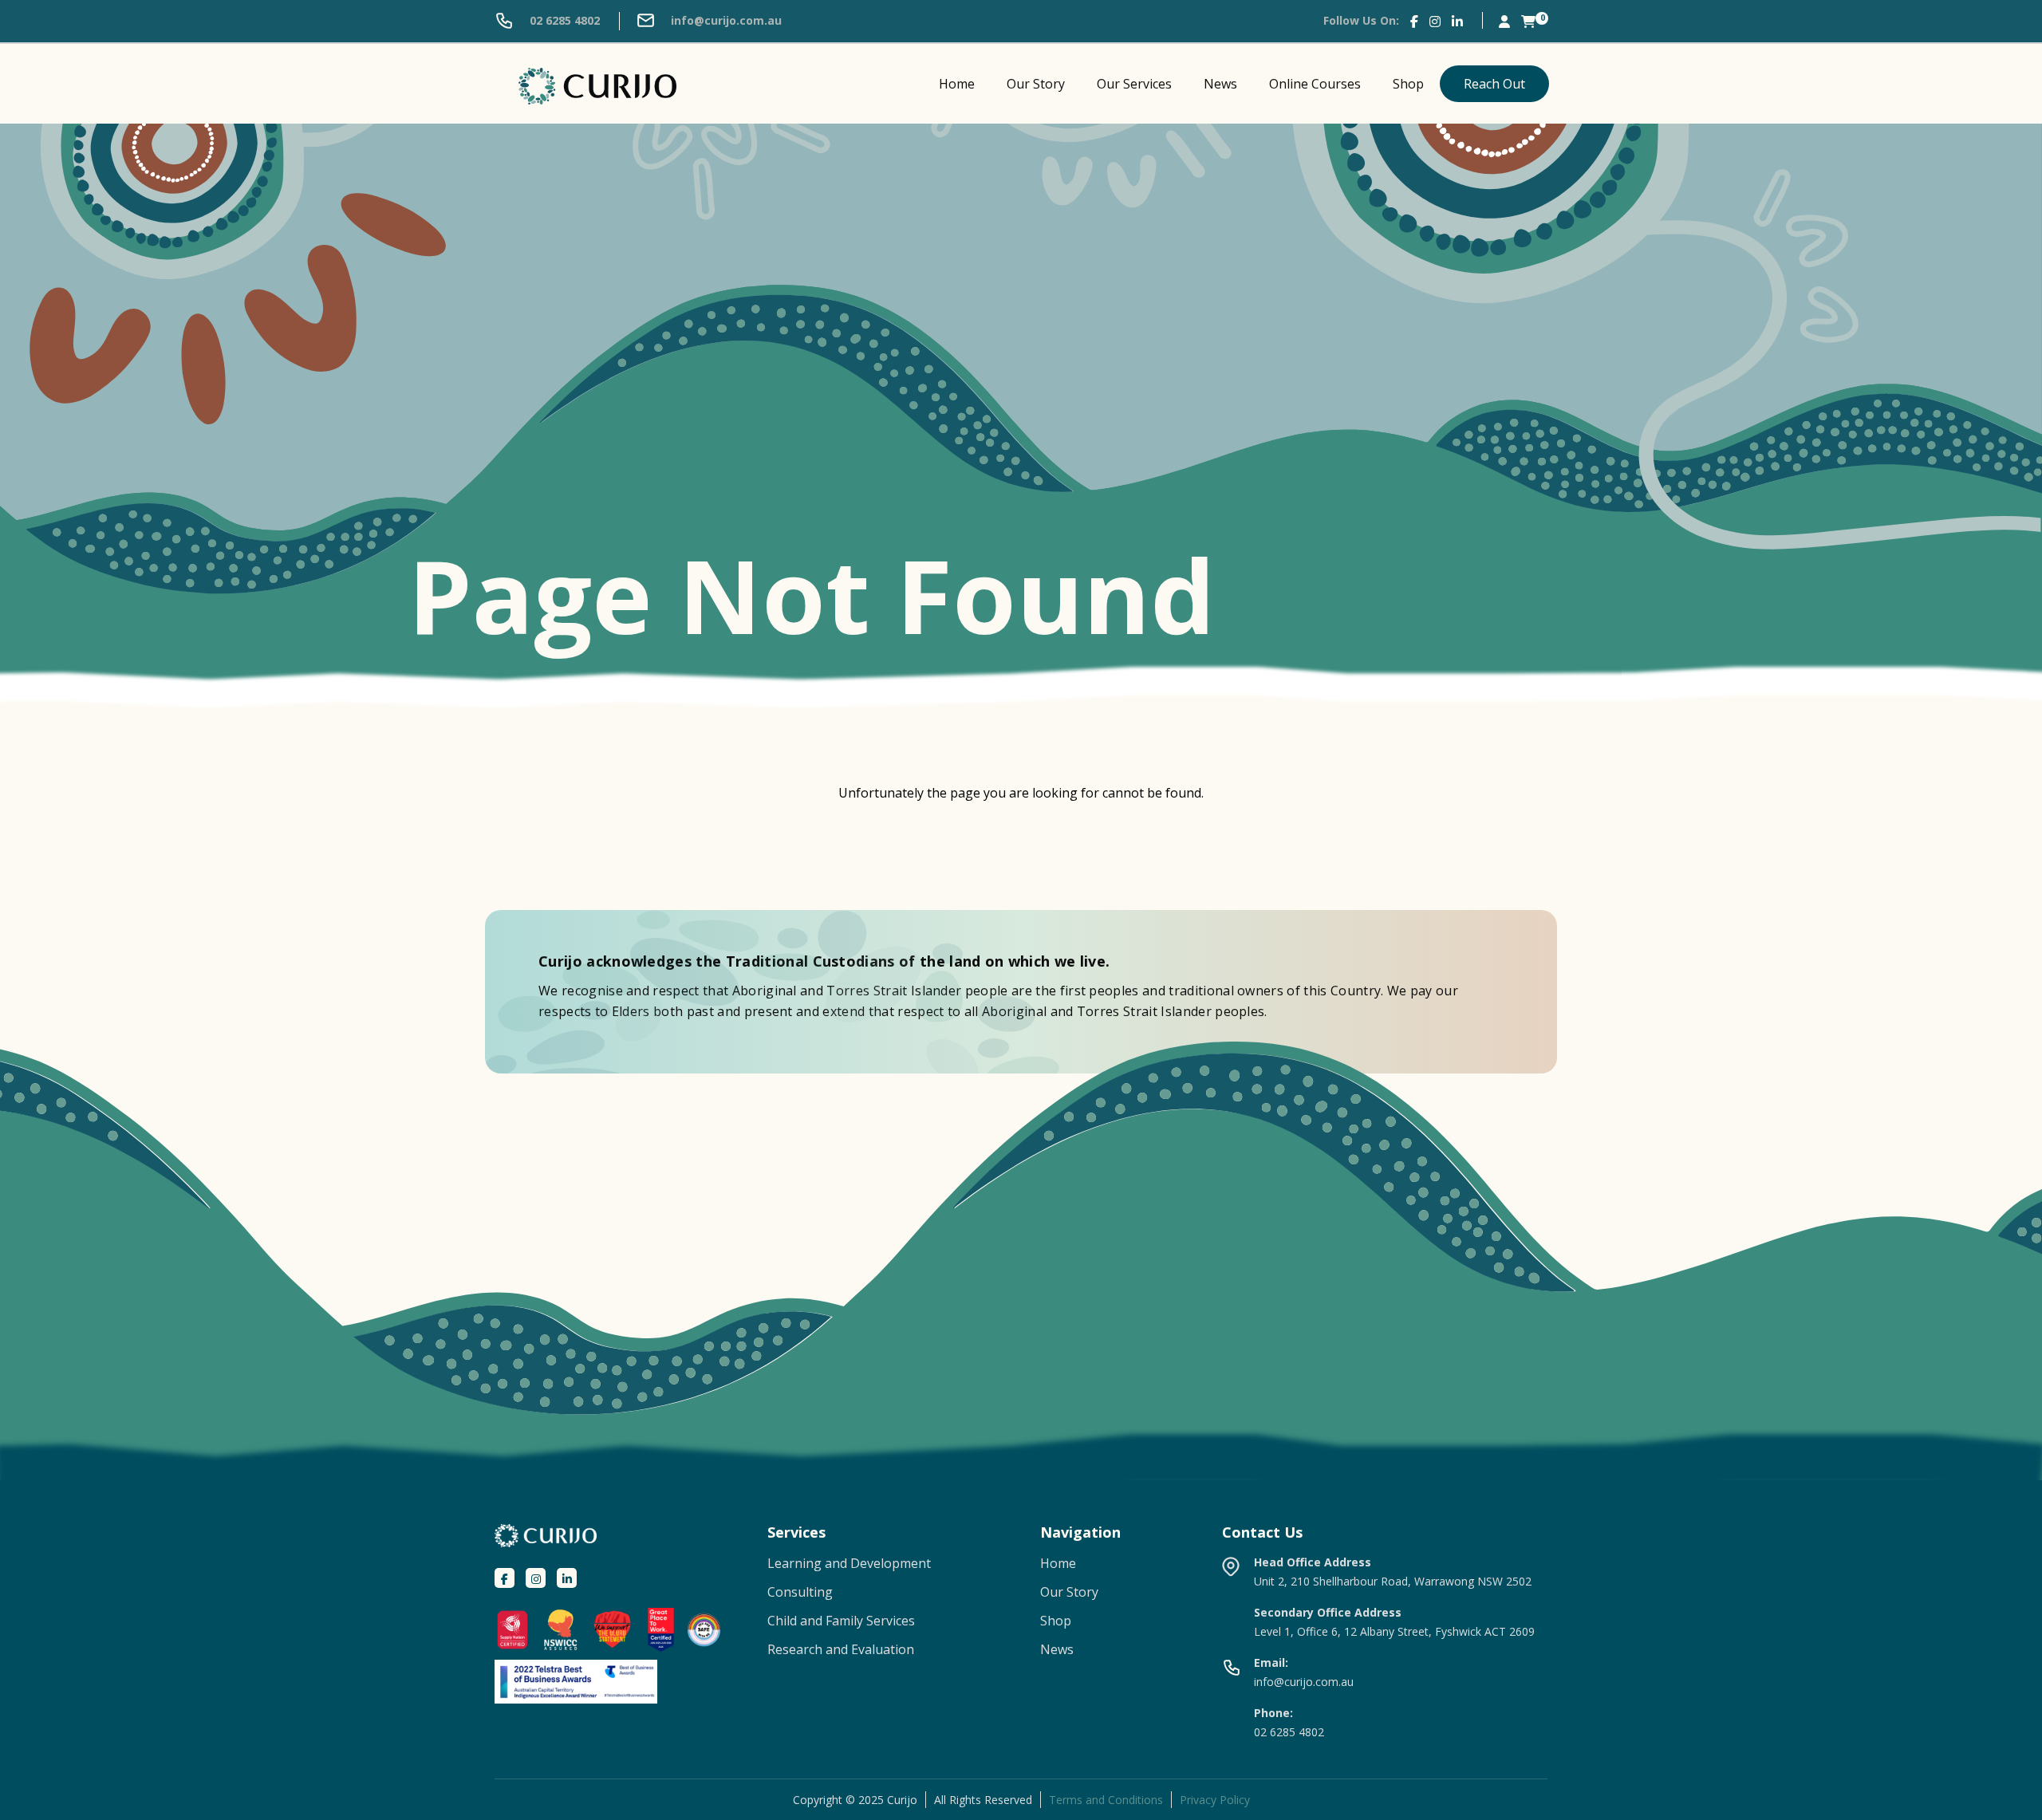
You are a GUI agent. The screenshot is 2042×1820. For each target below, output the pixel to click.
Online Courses (1315, 84)
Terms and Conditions (1106, 1800)
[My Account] (1504, 20)
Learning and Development (849, 1563)
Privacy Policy (1215, 1800)
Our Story (1036, 84)
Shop (1408, 84)
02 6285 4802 (563, 20)
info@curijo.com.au (725, 20)
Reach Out (1494, 84)
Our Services (1134, 84)
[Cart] (1528, 20)
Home (957, 84)
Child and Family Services (841, 1621)
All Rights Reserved (983, 1800)
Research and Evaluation (841, 1649)
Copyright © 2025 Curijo (855, 1800)
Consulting (800, 1592)
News (1220, 84)
